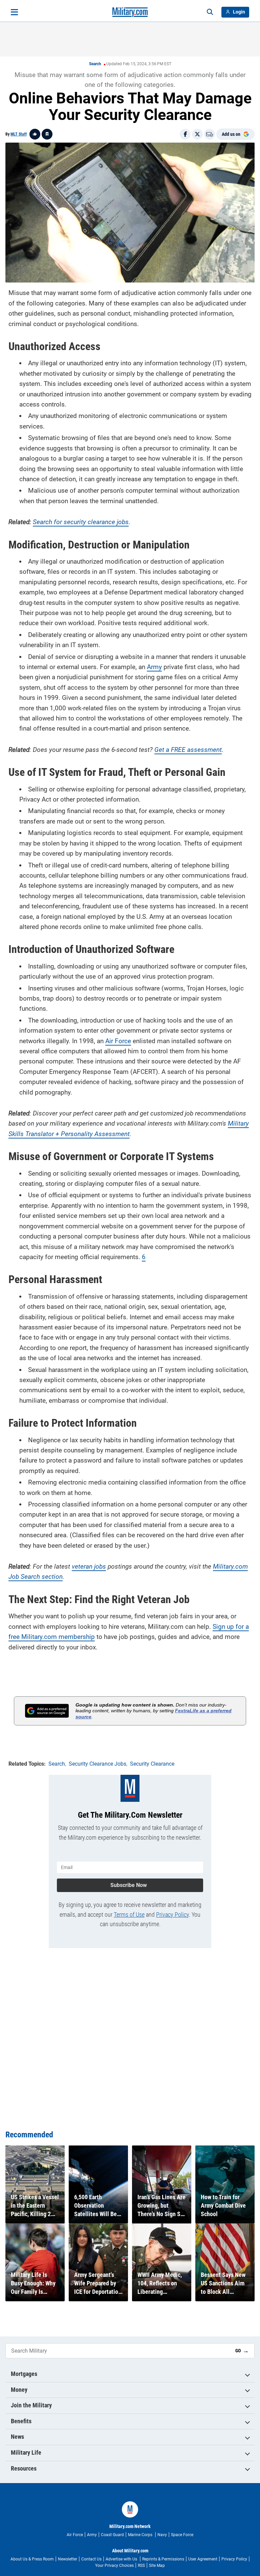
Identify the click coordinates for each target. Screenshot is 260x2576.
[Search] (210, 12)
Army (154, 667)
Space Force (182, 2535)
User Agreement (203, 2559)
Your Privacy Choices (114, 2566)
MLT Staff (19, 134)
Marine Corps (141, 2535)
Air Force (118, 1041)
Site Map (157, 2566)
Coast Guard (112, 2535)
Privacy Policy (172, 1915)
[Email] (210, 134)
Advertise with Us (122, 2559)
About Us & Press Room (32, 2559)
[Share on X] (197, 134)
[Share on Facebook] (185, 134)
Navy (162, 2535)
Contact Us (91, 2559)
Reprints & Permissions (163, 2559)
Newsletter (68, 2559)
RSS (141, 2566)
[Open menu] (14, 12)
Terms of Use (129, 1915)
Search (95, 64)
